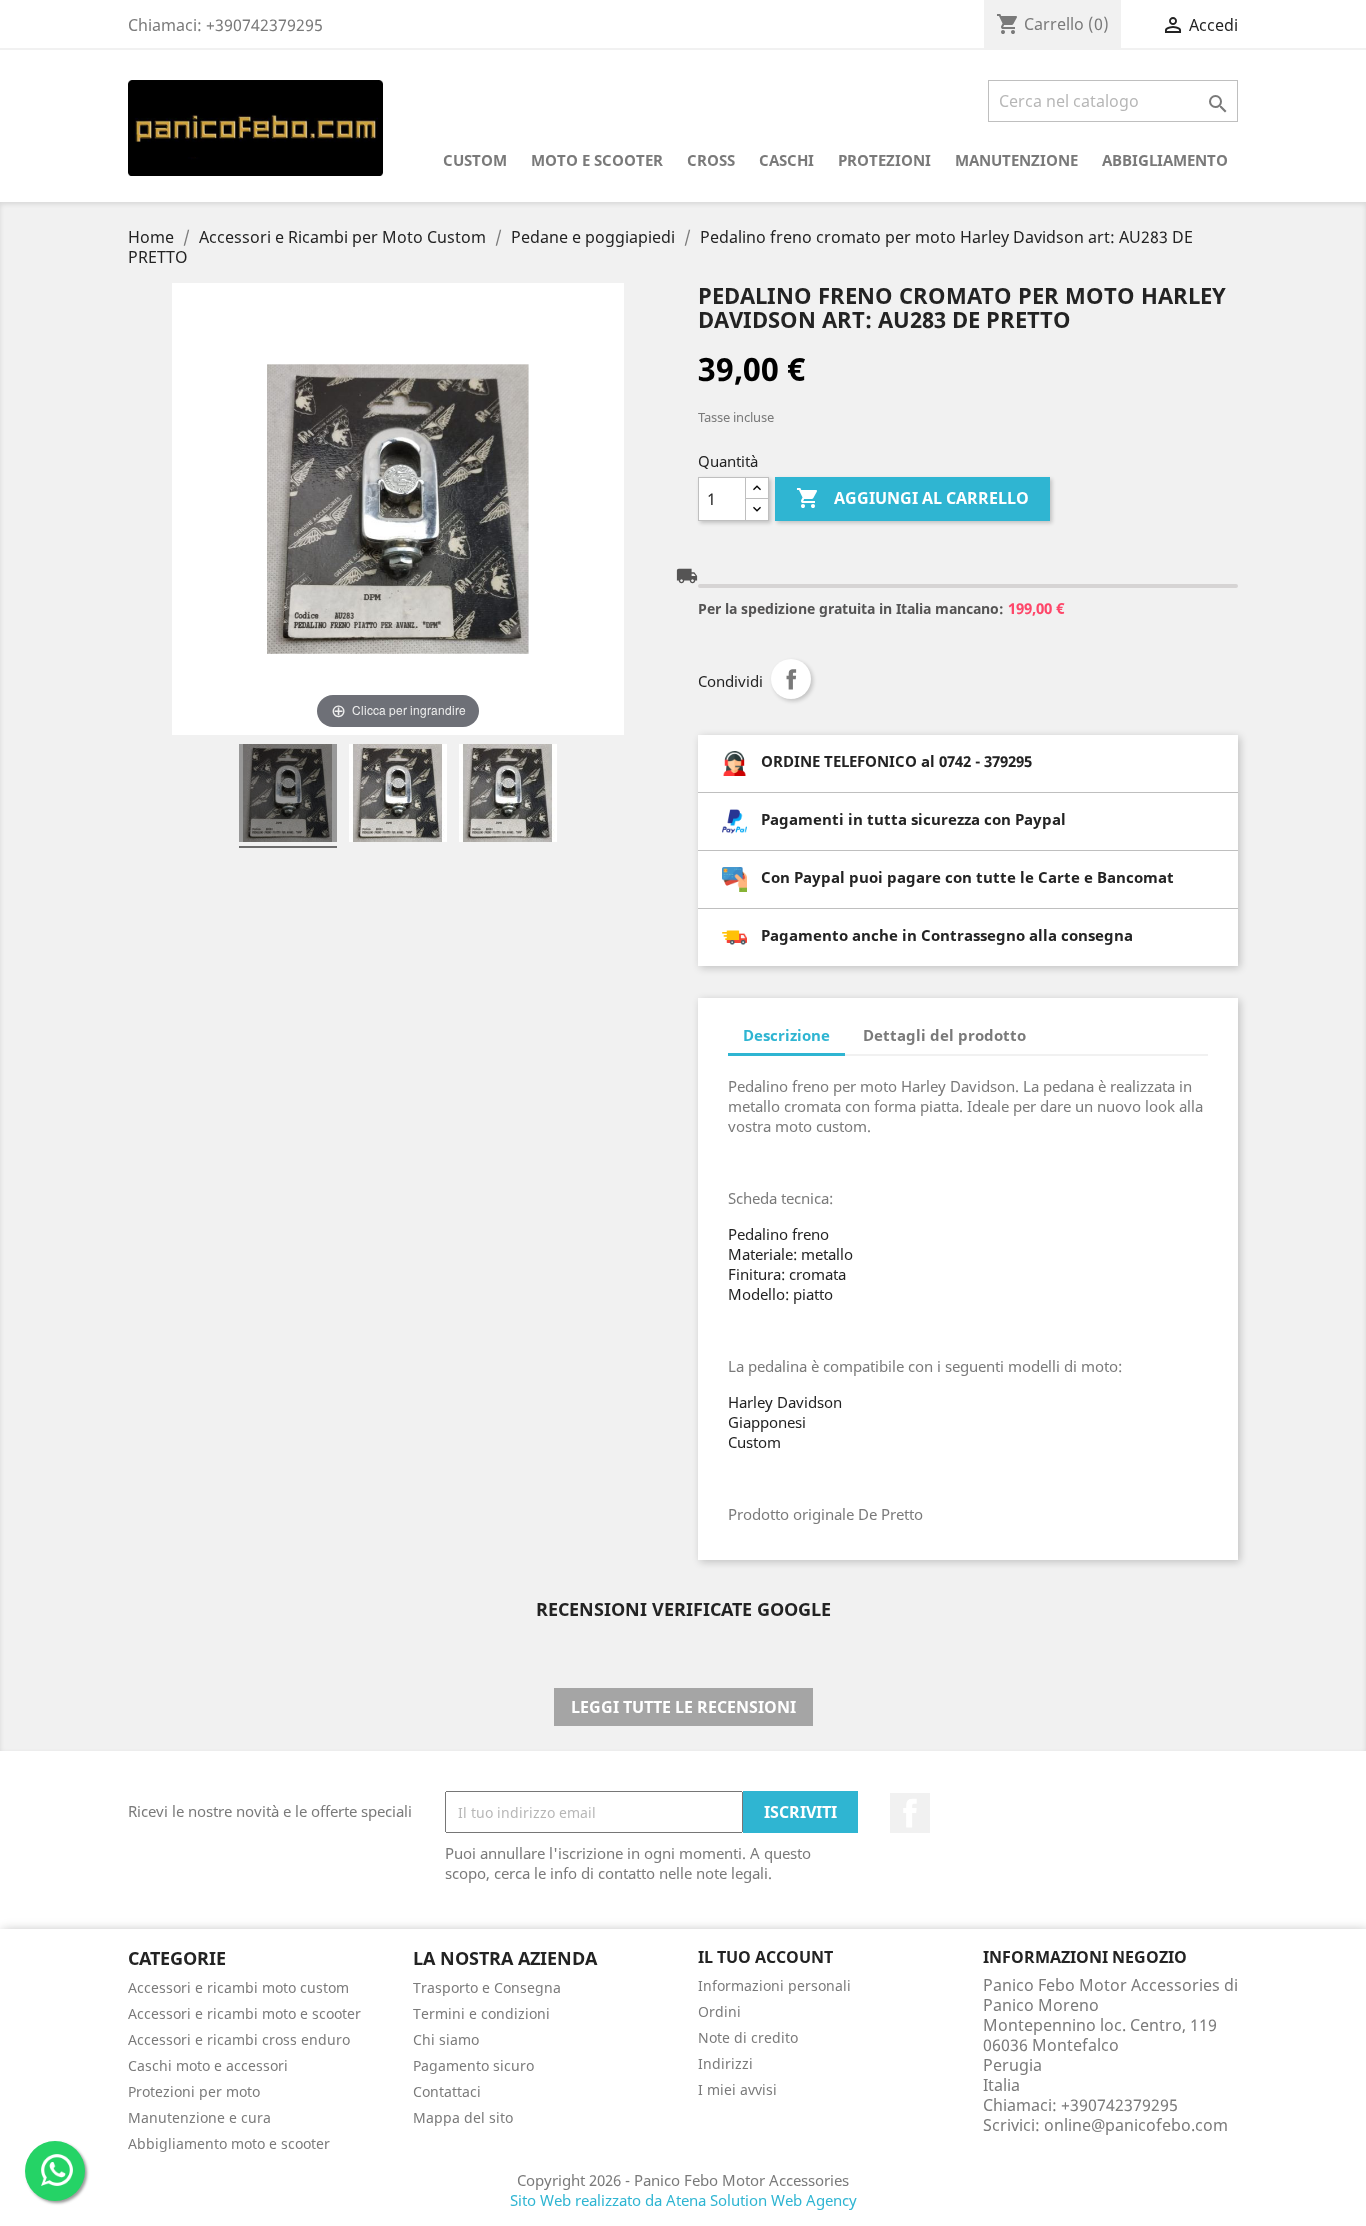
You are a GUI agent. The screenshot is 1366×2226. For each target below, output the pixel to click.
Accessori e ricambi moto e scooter (244, 2013)
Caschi (786, 160)
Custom (475, 160)
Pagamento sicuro (473, 2065)
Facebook (910, 1813)
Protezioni (884, 160)
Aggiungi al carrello (912, 498)
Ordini (719, 2011)
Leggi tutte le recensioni (683, 1707)
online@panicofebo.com (1136, 2125)
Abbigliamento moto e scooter (229, 2143)
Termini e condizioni (481, 2013)
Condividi (791, 679)
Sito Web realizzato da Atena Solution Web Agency (683, 2200)
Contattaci (447, 2091)
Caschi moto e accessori (208, 2065)
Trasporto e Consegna (487, 1987)
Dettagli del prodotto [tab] (944, 1035)
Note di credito (748, 2037)
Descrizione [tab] (786, 1035)
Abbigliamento (1165, 160)
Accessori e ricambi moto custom (238, 1987)
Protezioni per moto (194, 2091)
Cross (711, 160)
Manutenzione (1016, 160)
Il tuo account (765, 1957)
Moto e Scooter (597, 160)
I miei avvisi (737, 2089)
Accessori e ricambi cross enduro (239, 2039)
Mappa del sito (463, 2117)
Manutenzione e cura (199, 2117)
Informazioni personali (774, 1985)
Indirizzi (725, 2063)
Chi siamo (446, 2039)
